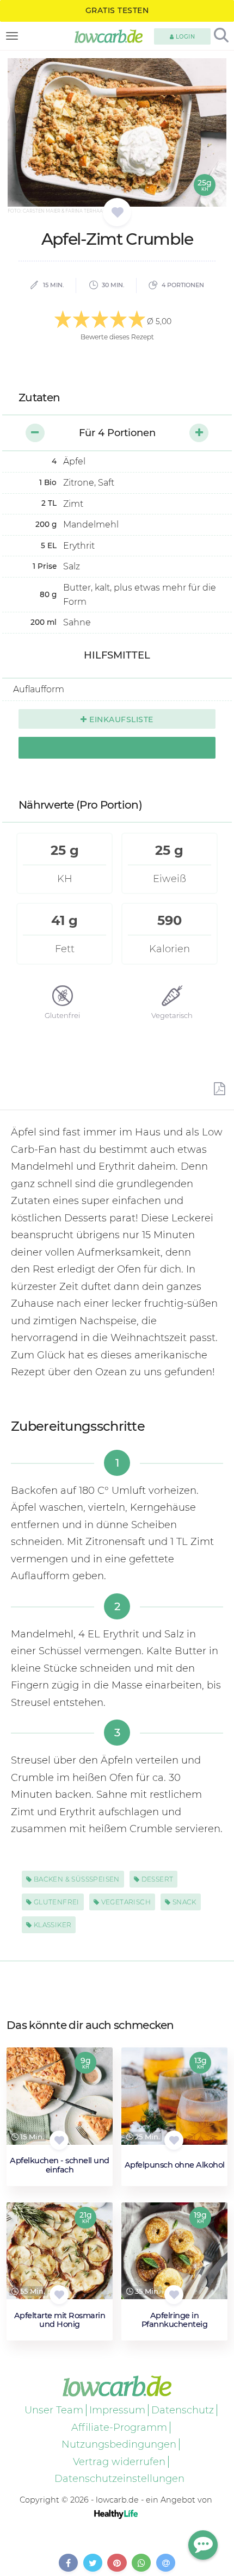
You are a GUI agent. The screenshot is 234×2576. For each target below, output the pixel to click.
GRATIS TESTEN (117, 10)
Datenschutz (183, 2410)
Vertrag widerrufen (119, 2462)
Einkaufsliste (120, 719)
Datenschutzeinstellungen (119, 2479)
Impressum (117, 2410)
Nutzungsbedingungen (119, 2444)
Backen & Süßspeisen (75, 1879)
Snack (183, 1902)
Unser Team (54, 2410)
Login (184, 37)
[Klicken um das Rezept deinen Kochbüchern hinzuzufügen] (59, 2140)
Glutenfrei (55, 1902)
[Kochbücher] (117, 213)
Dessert (156, 1879)
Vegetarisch (125, 1902)
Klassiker (51, 1925)
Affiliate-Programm (119, 2428)
